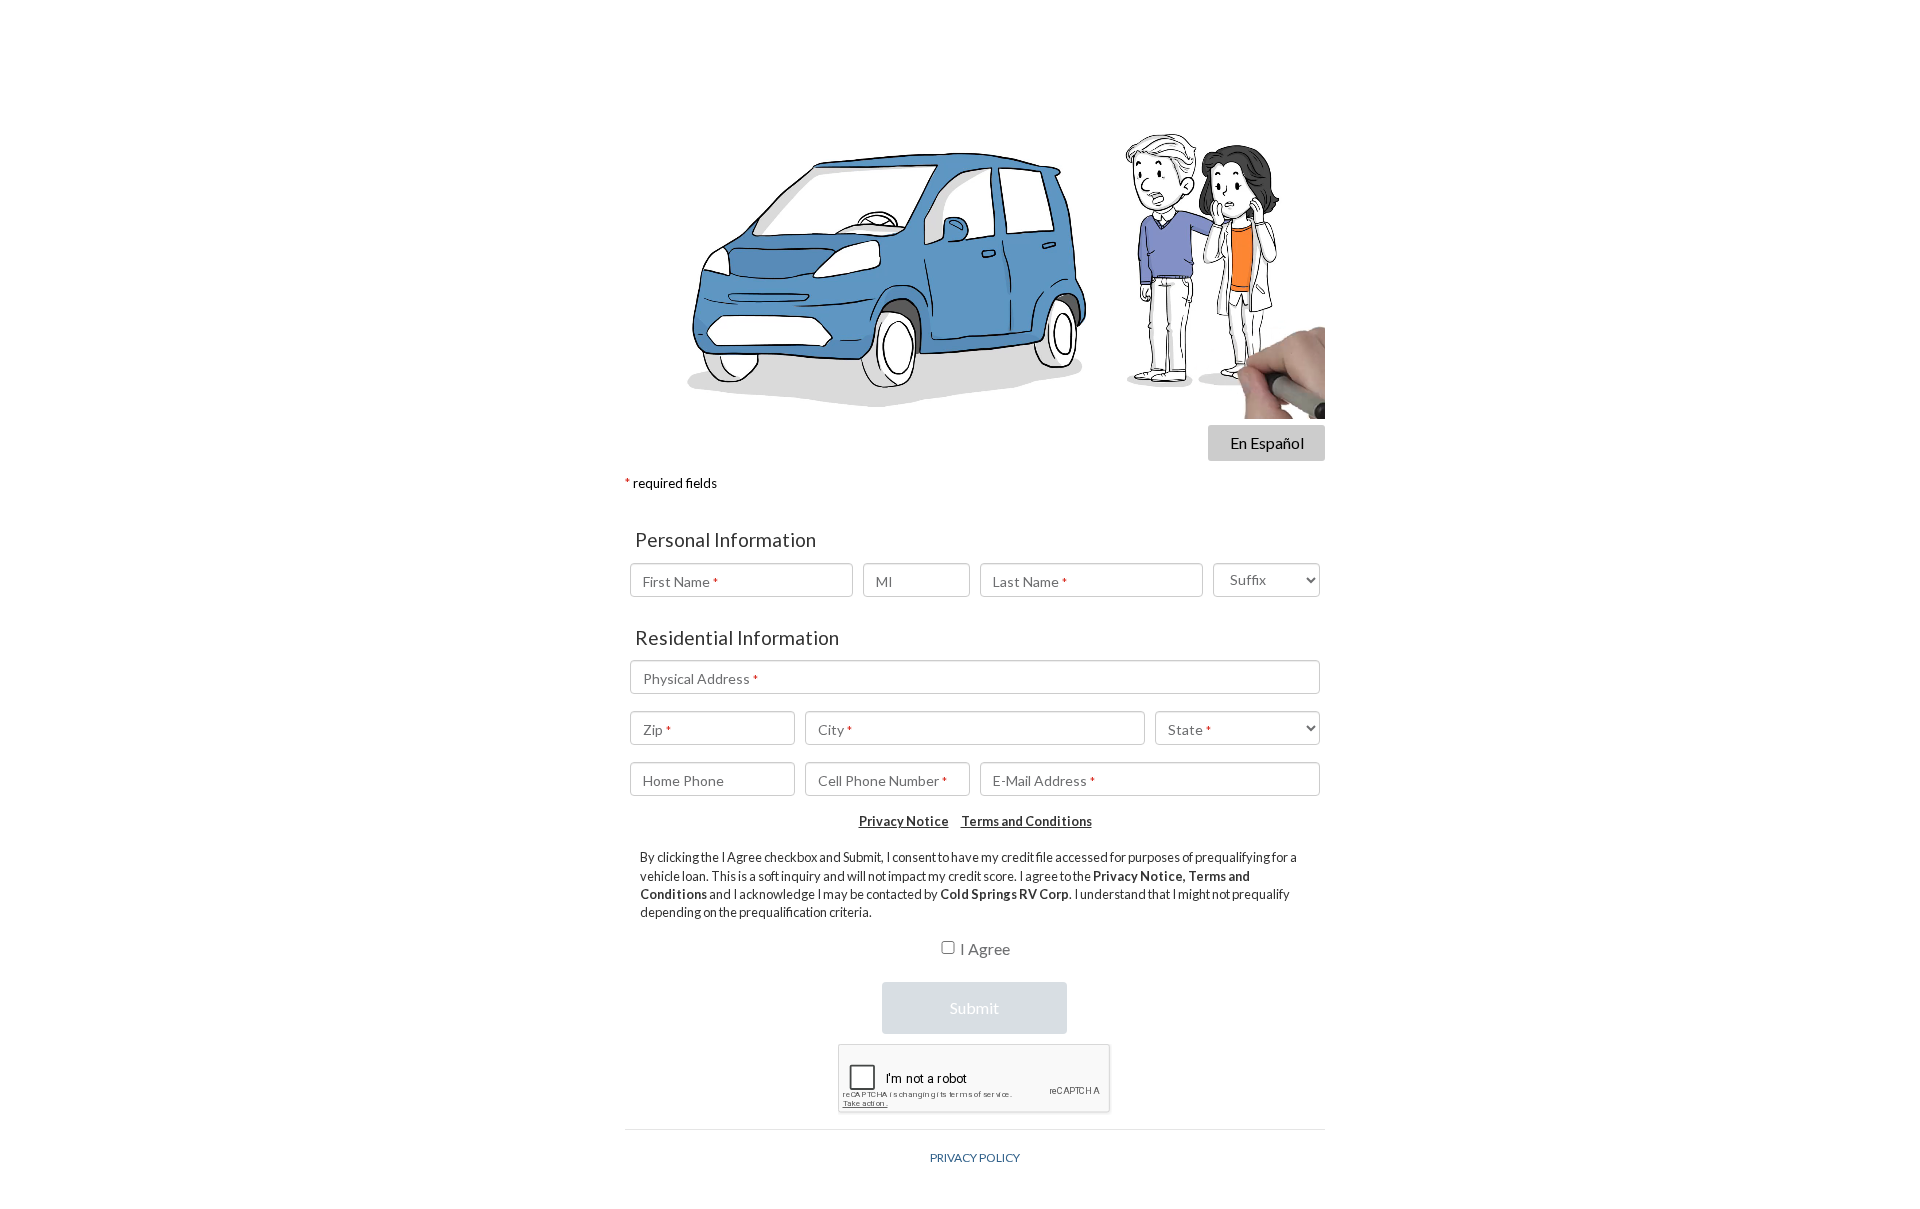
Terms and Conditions (1026, 821)
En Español (1267, 442)
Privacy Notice (904, 821)
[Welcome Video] (975, 222)
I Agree (985, 948)
